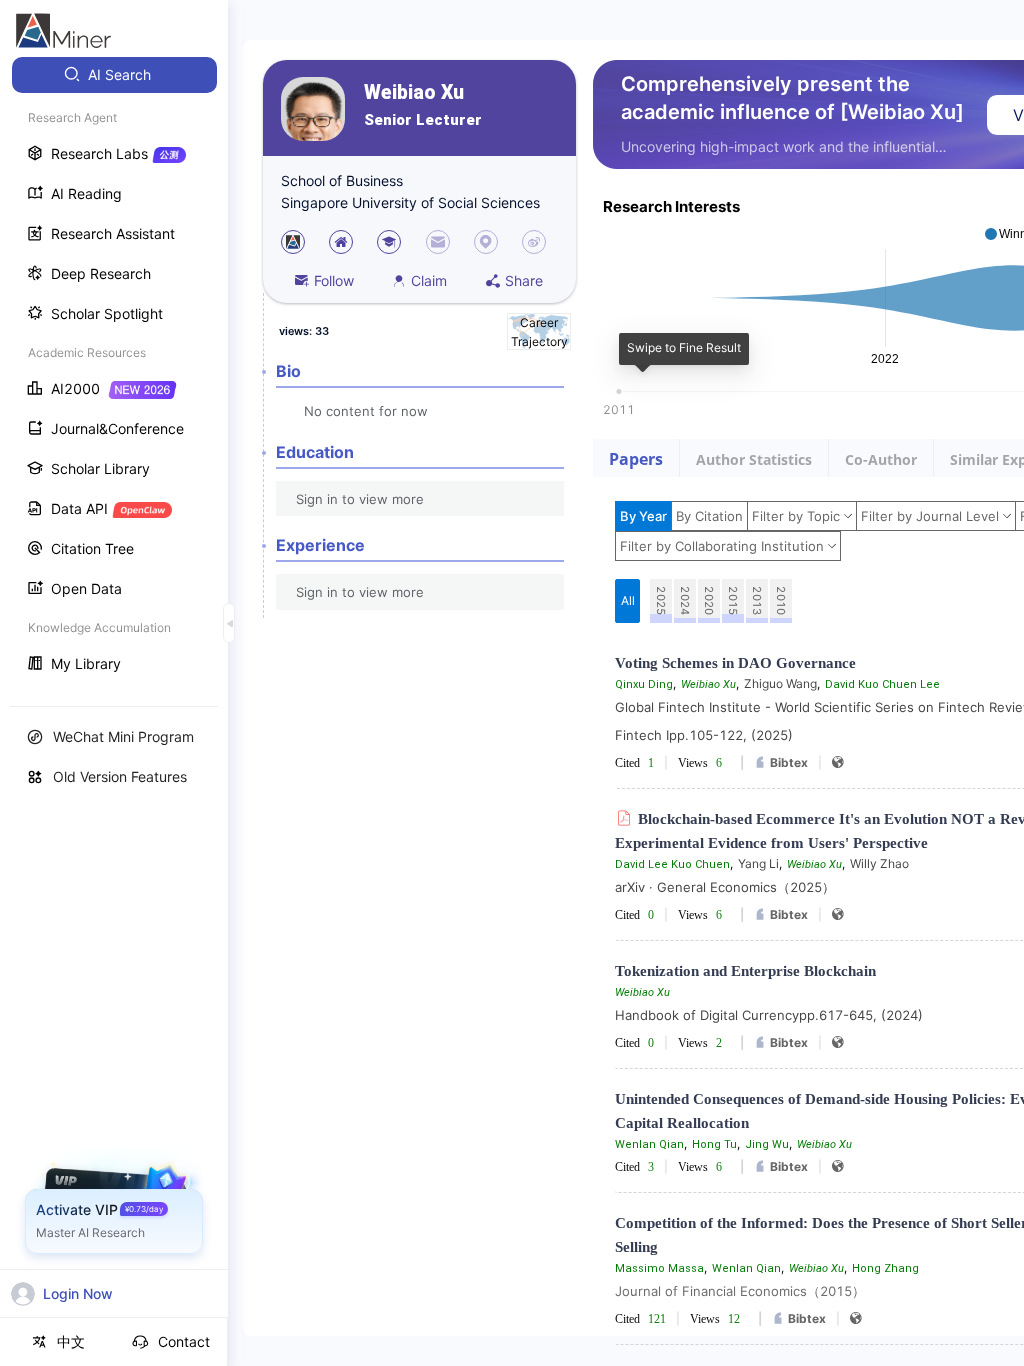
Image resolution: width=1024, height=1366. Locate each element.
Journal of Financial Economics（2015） (740, 1291)
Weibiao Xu (414, 92)
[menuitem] (114, 75)
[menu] (114, 371)
